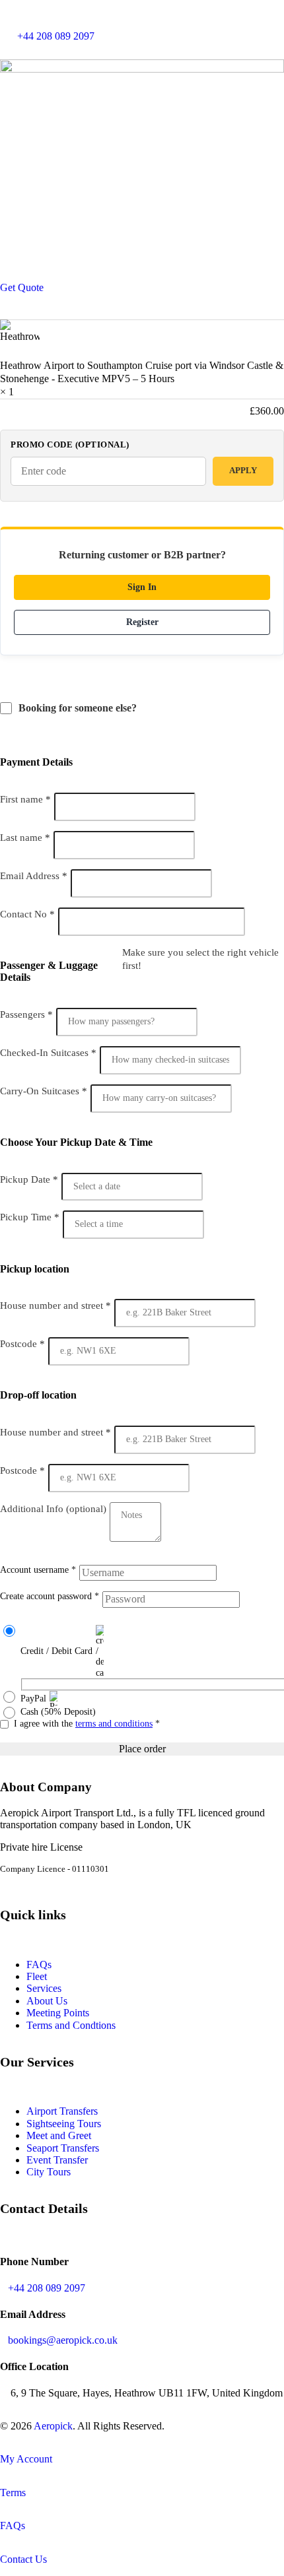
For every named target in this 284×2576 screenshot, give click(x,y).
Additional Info (53, 1509)
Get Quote (22, 287)
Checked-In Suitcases (48, 1053)
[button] (142, 277)
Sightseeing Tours (64, 2124)
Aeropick (53, 2426)
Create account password (50, 1596)
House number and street (55, 1305)
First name (25, 799)
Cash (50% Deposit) (58, 1712)
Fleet (37, 1976)
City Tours (49, 2172)
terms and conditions (114, 1724)
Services (44, 1988)
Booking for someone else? (79, 708)
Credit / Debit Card (56, 1651)
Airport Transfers (62, 2111)
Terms (13, 2493)
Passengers (26, 1014)
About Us (47, 2001)
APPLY (243, 470)
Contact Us (23, 2559)
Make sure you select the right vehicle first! (200, 959)
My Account (26, 2459)
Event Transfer (57, 2160)
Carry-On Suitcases (44, 1091)
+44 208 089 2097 (47, 2288)
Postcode (22, 1344)
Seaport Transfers (63, 2148)
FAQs (39, 1965)
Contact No (27, 914)
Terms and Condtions (71, 2025)
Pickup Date (29, 1179)
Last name (25, 838)
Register (142, 622)
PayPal (33, 1699)
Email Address (34, 876)
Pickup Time (30, 1217)
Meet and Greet (59, 2135)
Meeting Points (58, 2013)
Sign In (142, 587)
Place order (142, 1749)
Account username (38, 1570)
